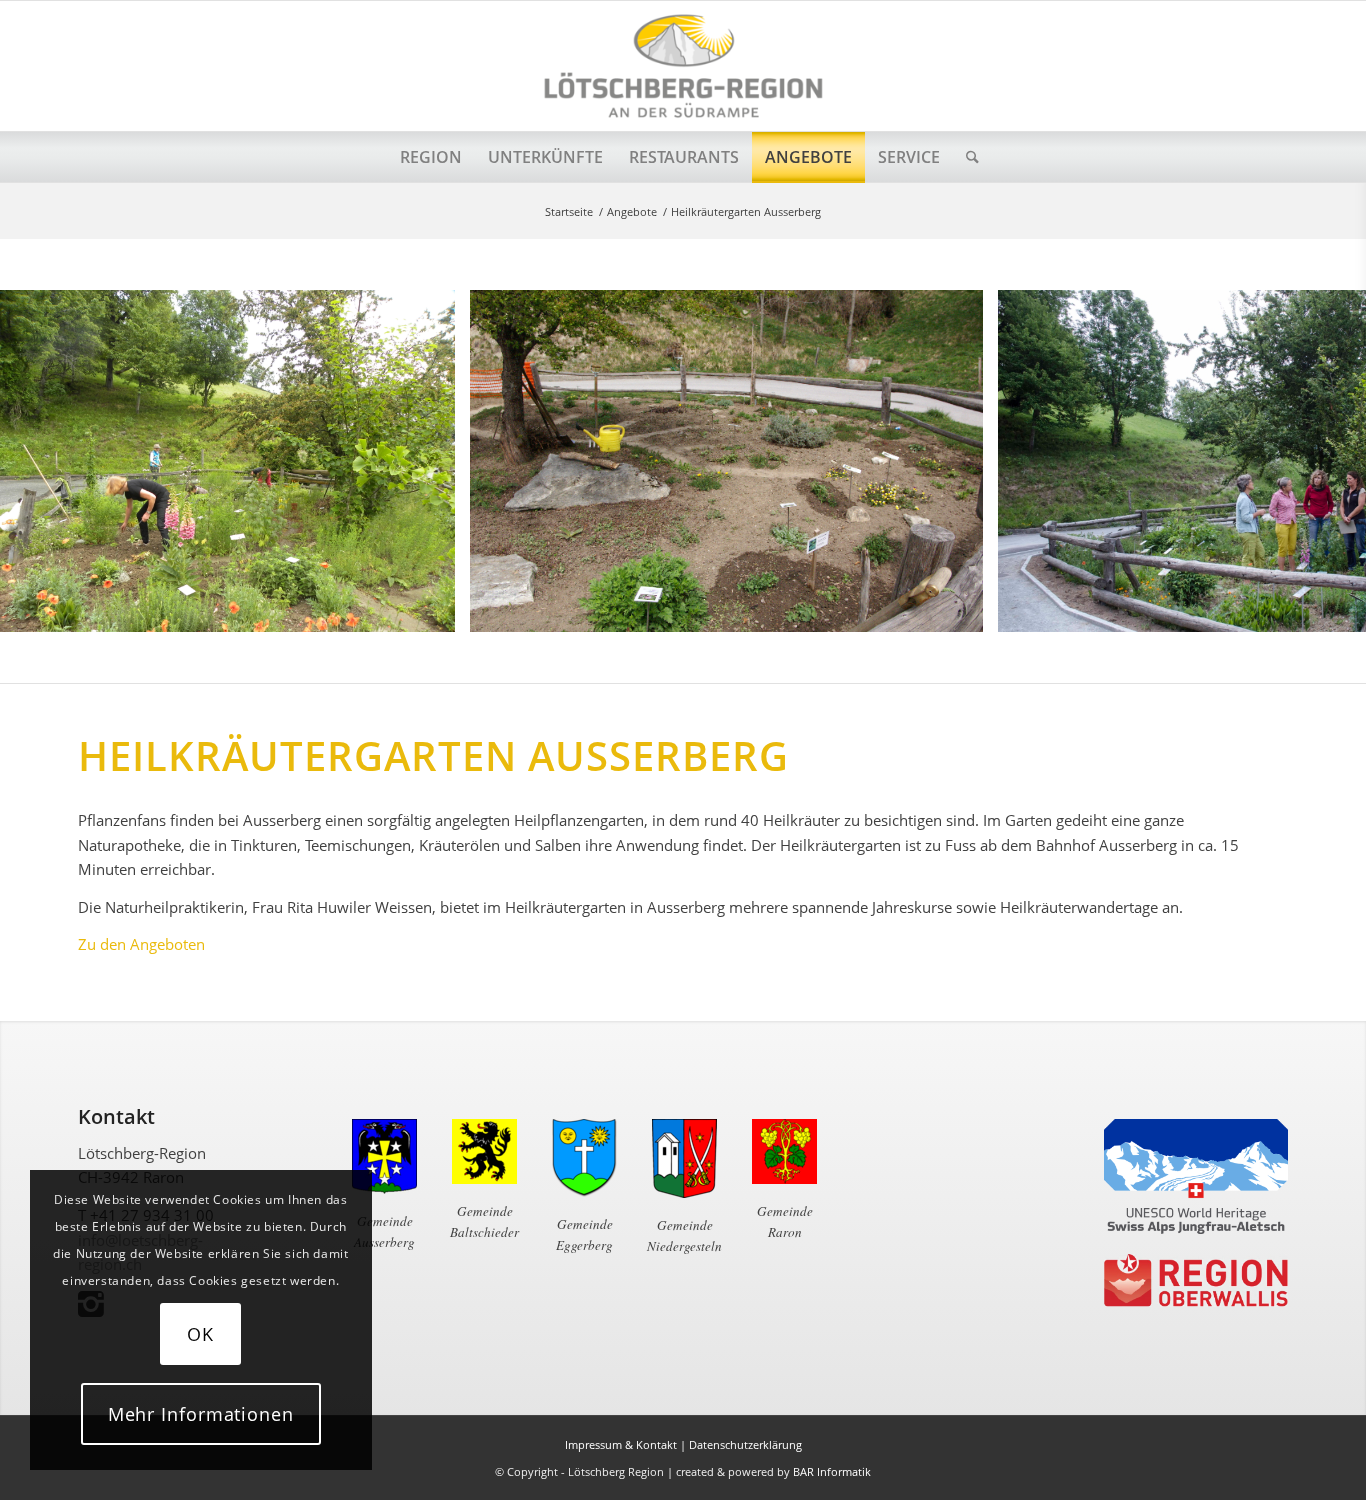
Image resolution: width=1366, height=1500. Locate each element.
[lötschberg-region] (683, 66)
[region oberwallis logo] (1196, 1281)
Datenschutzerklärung (745, 1444)
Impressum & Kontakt (621, 1444)
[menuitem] (431, 157)
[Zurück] (45, 461)
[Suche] (966, 157)
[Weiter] (1321, 461)
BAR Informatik (832, 1471)
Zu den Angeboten (141, 944)
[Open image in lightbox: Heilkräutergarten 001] (433, 610)
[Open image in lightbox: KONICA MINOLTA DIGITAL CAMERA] (961, 610)
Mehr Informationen (201, 1414)
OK (200, 1334)
